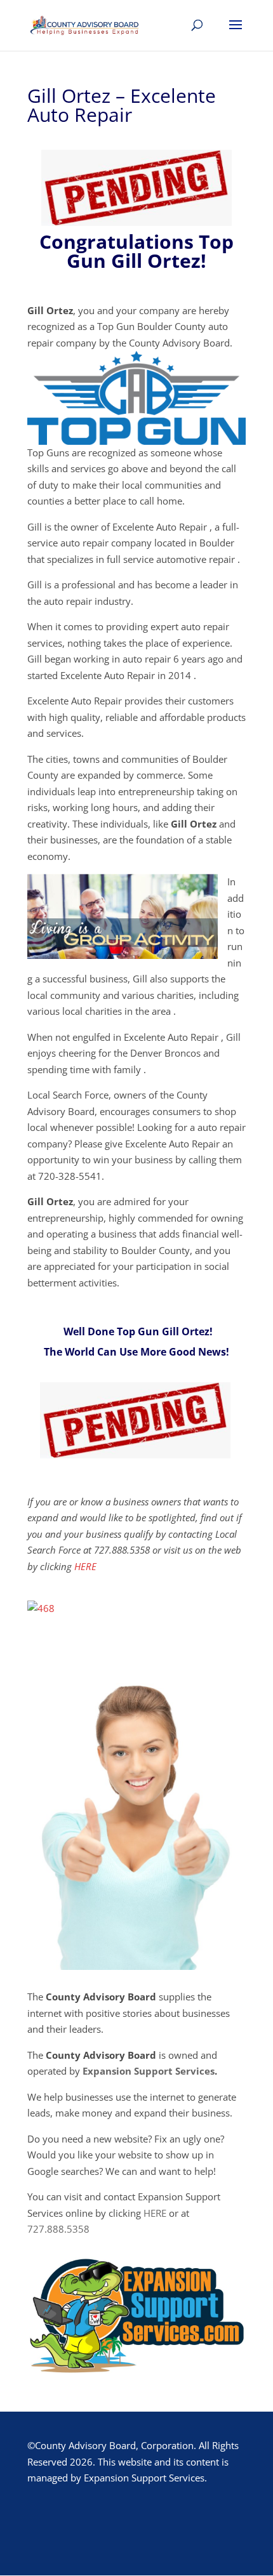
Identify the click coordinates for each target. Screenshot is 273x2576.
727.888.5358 (58, 2229)
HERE (85, 1566)
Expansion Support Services (149, 2071)
